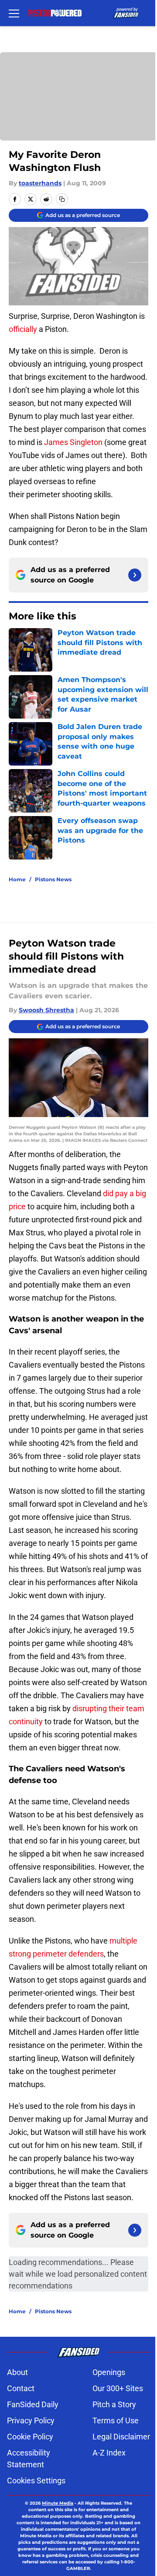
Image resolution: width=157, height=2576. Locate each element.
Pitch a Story (114, 2404)
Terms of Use (116, 2420)
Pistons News (53, 879)
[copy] (62, 199)
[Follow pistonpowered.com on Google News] (135, 575)
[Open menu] (14, 13)
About (17, 2372)
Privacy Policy (31, 2420)
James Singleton (73, 442)
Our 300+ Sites (118, 2388)
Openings (109, 2372)
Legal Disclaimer (121, 2437)
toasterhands (40, 183)
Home (17, 879)
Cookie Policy (30, 2437)
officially (23, 329)
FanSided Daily (33, 2404)
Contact (21, 2388)
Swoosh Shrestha (46, 1010)
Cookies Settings (36, 2481)
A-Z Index (109, 2453)
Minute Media (58, 2503)
